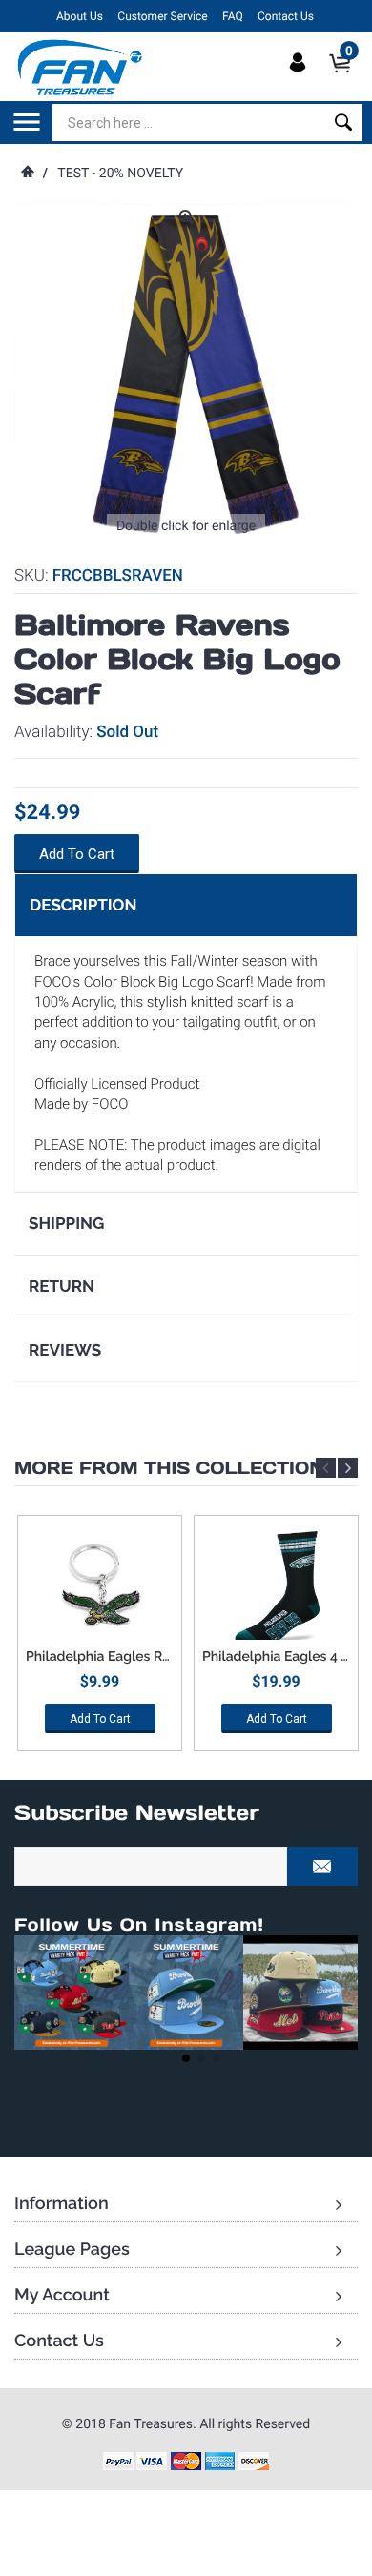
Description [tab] (83, 905)
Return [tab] (62, 1286)
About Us (80, 16)
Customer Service (162, 16)
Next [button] (348, 1468)
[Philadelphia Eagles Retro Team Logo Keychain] (100, 1587)
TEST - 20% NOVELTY (120, 174)
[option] (100, 1640)
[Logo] (81, 67)
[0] (346, 79)
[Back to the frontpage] (27, 174)
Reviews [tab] (65, 1350)
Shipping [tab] (66, 1223)
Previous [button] (326, 1468)
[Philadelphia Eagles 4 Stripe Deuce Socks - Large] (276, 1587)
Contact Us (286, 16)
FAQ (233, 16)
